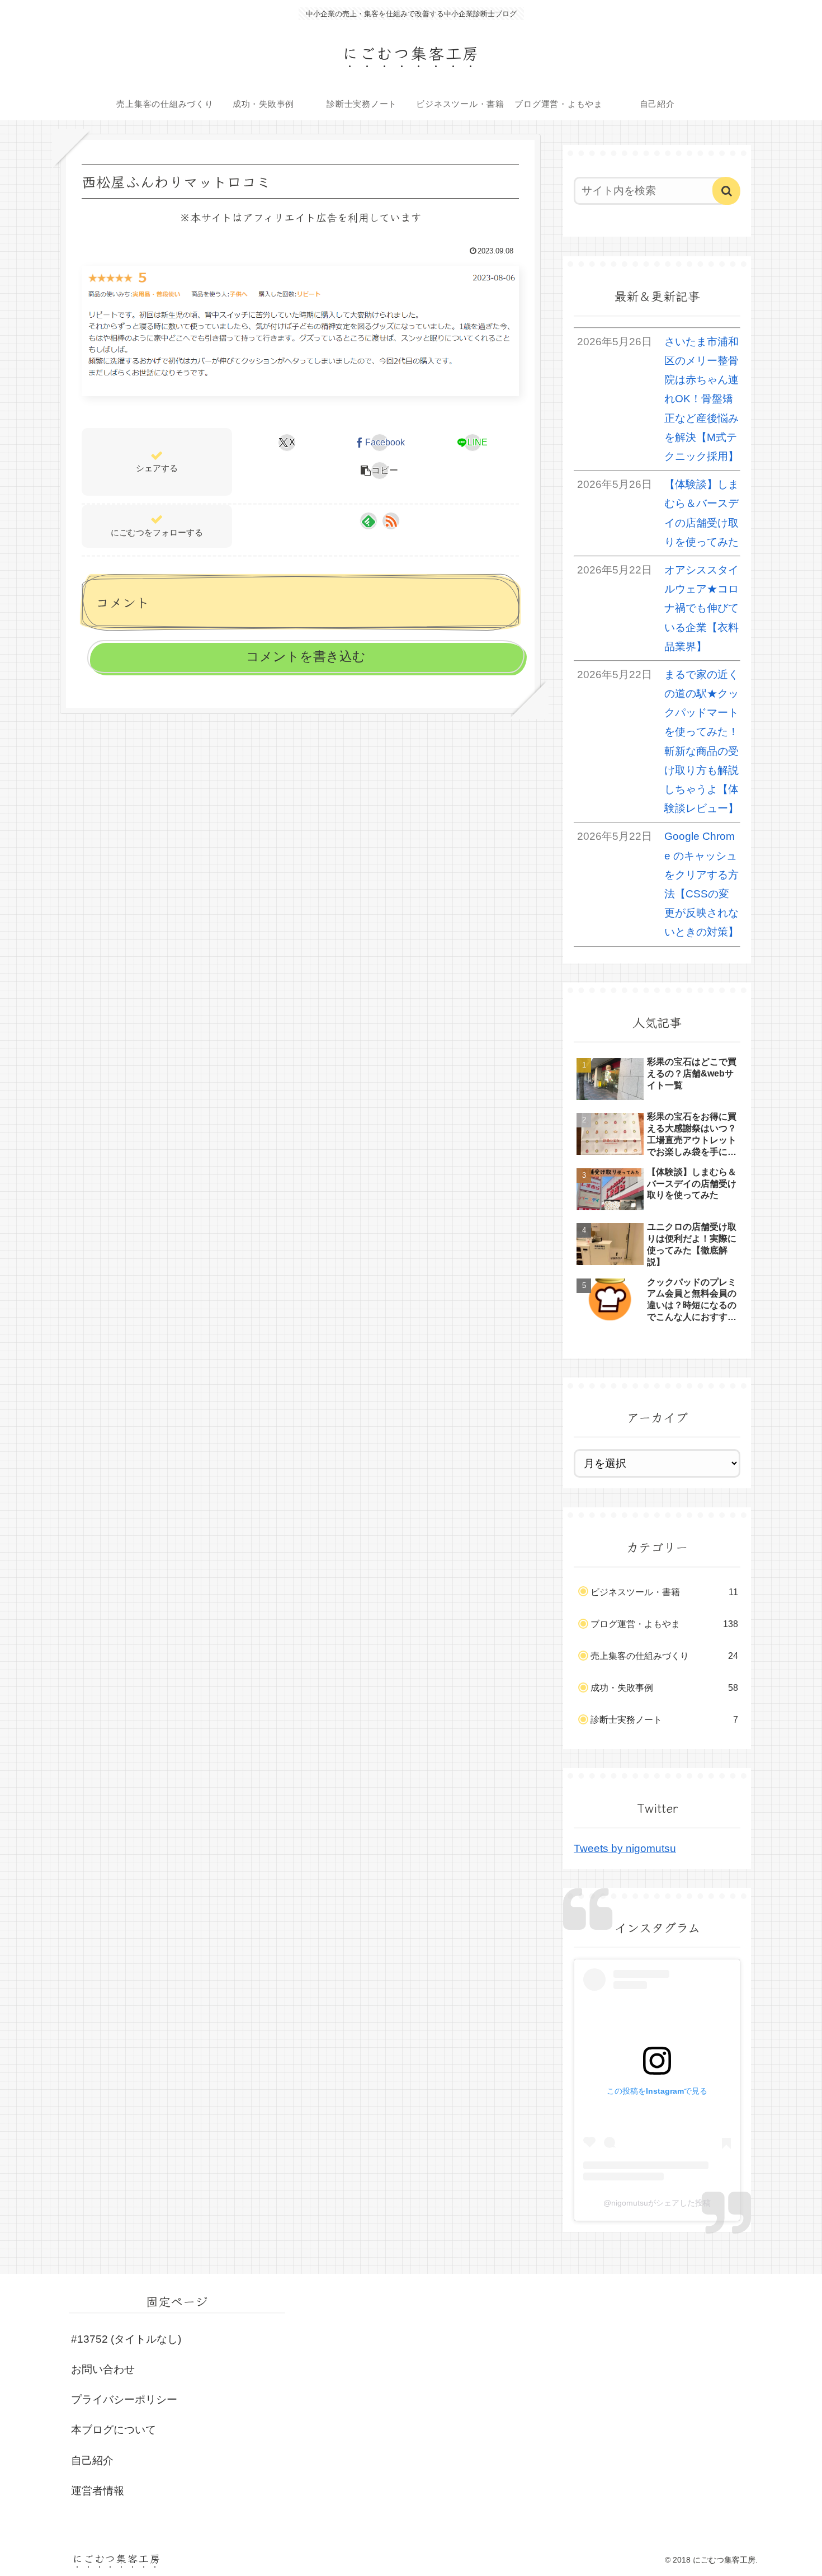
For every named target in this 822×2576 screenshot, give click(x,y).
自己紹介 (92, 2460)
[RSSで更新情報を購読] (391, 521)
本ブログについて (114, 2430)
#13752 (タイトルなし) (126, 2339)
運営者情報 (98, 2491)
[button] (380, 471)
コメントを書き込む (306, 656)
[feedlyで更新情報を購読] (369, 521)
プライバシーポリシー (124, 2399)
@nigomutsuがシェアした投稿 (657, 2203)
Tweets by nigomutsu (625, 1848)
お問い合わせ (103, 2369)
